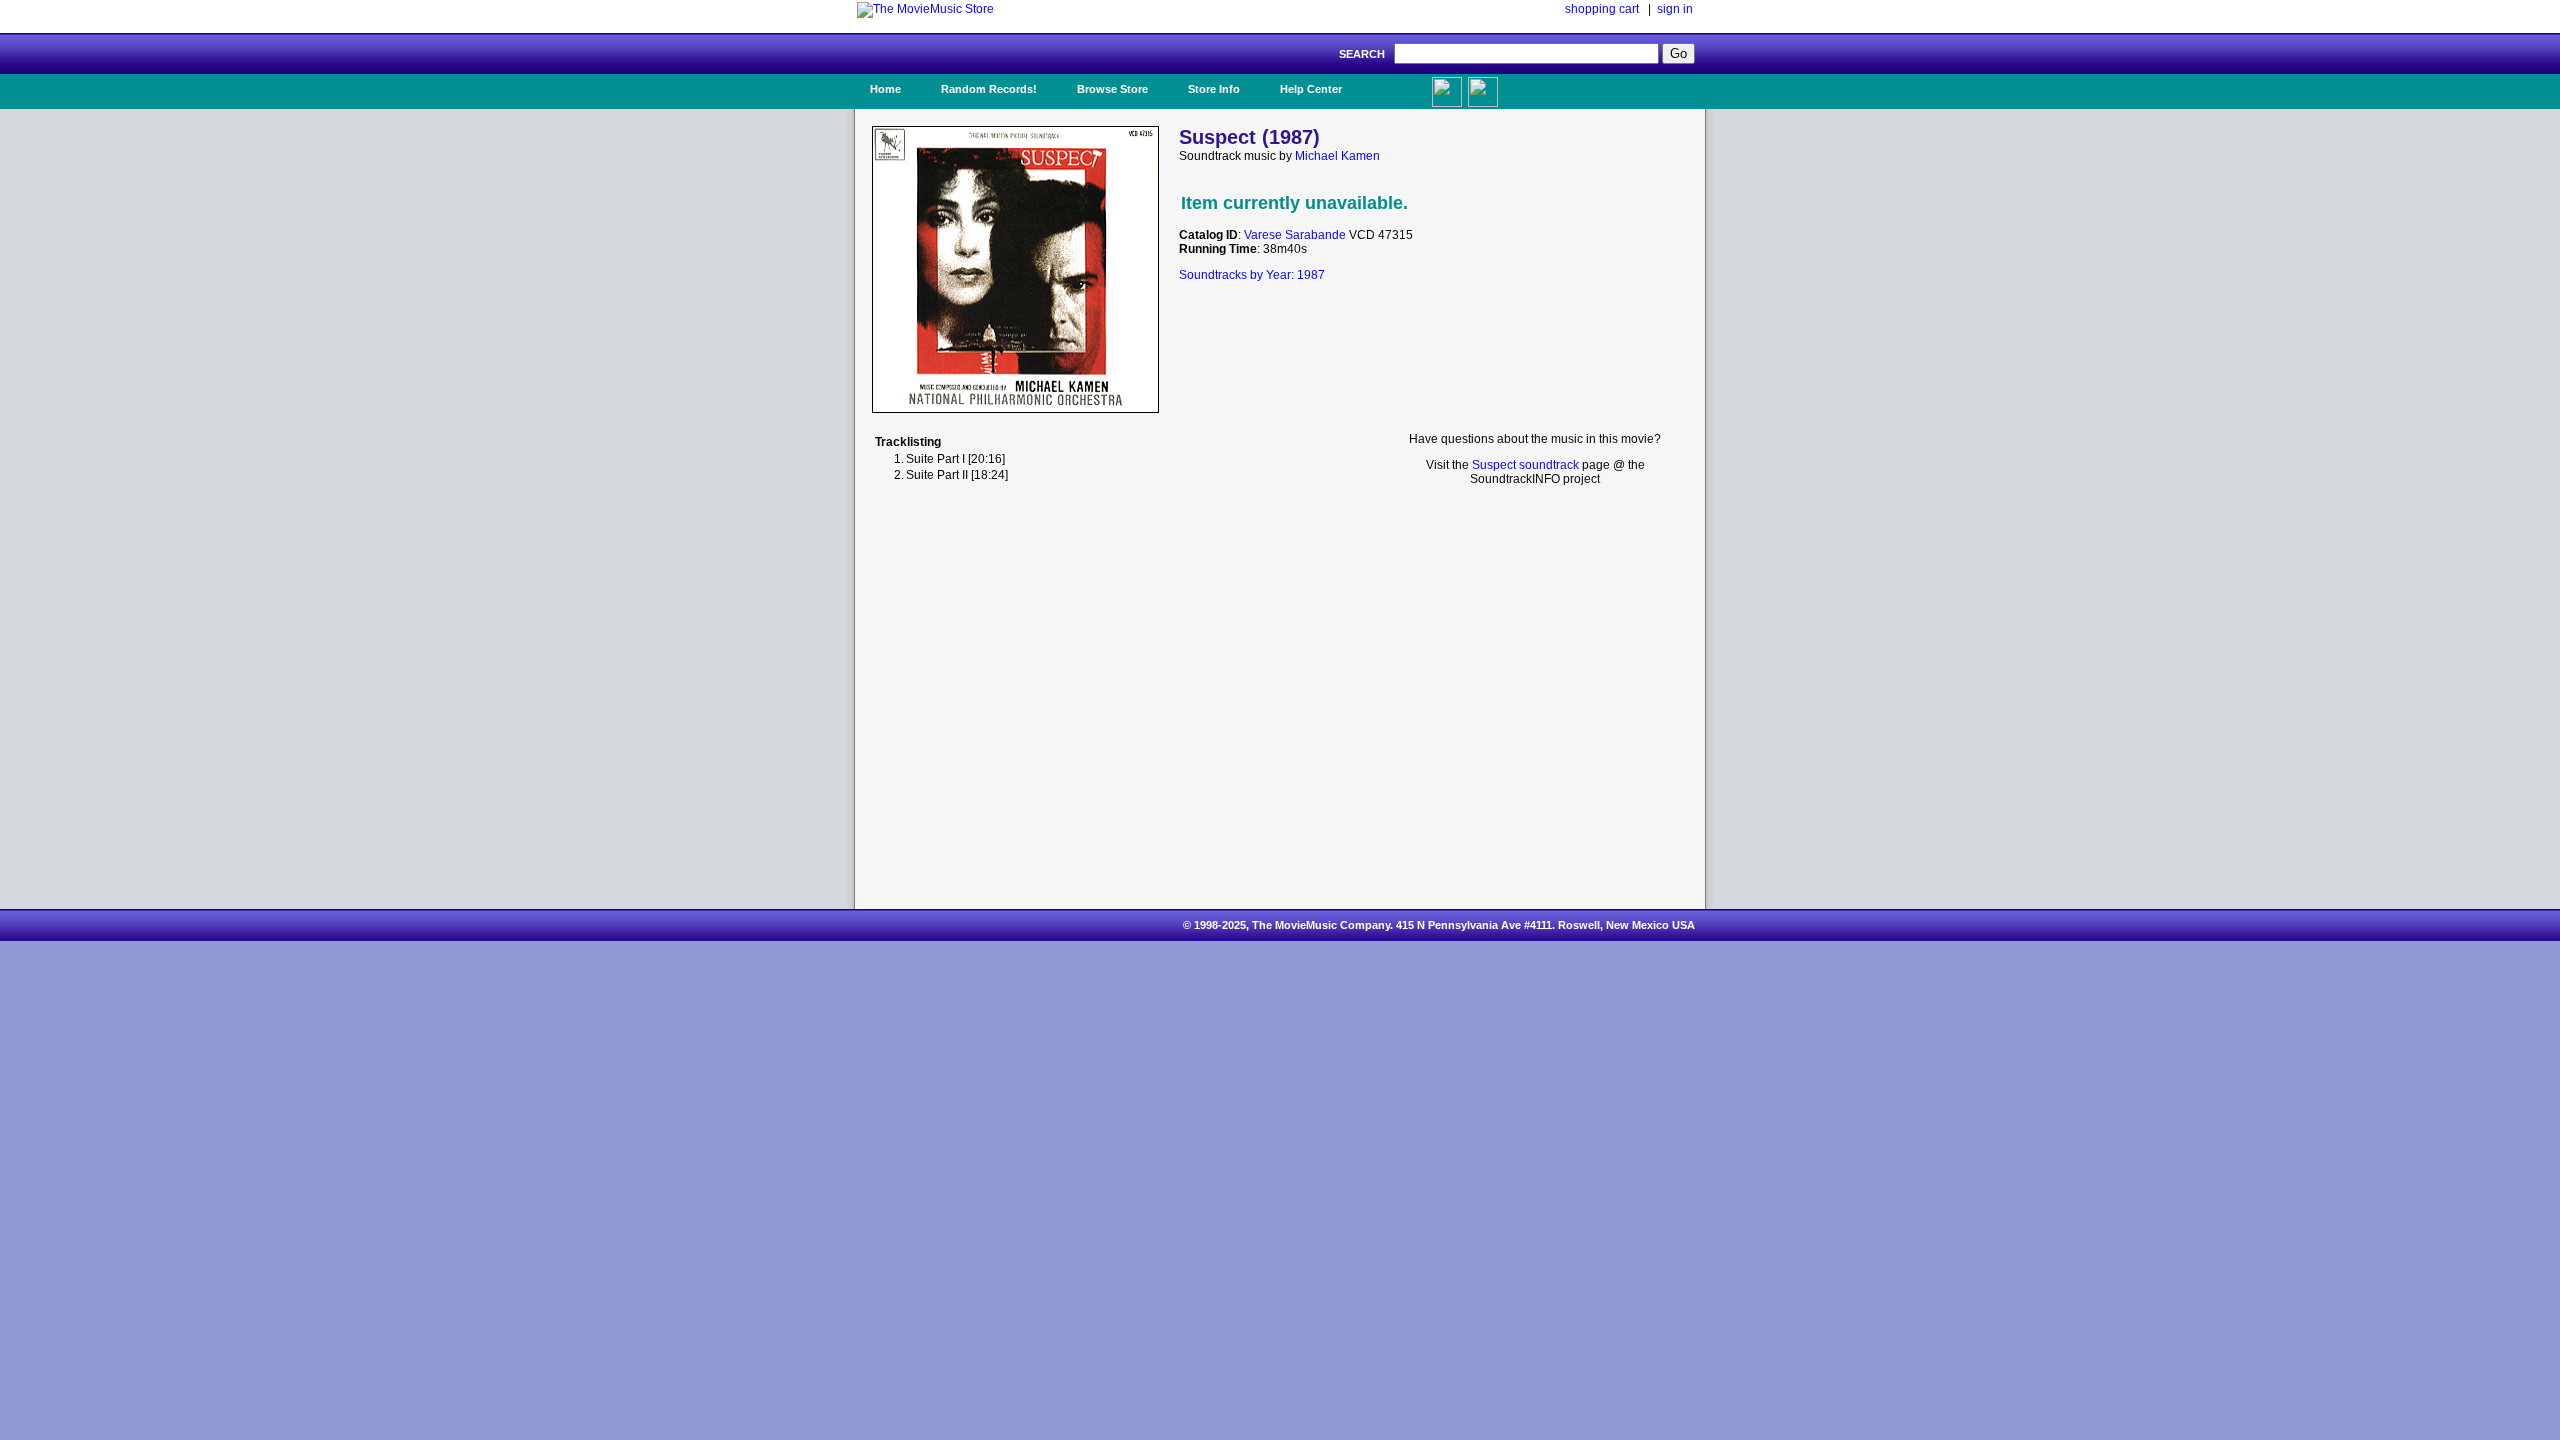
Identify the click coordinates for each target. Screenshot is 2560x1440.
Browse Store (1112, 89)
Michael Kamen (1337, 156)
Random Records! (989, 89)
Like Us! (1398, 83)
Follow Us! (1521, 89)
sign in (1675, 9)
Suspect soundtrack (1525, 465)
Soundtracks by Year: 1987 (1252, 275)
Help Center (1311, 89)
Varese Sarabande (1295, 235)
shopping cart (1602, 9)
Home (885, 89)
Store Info (1214, 89)
